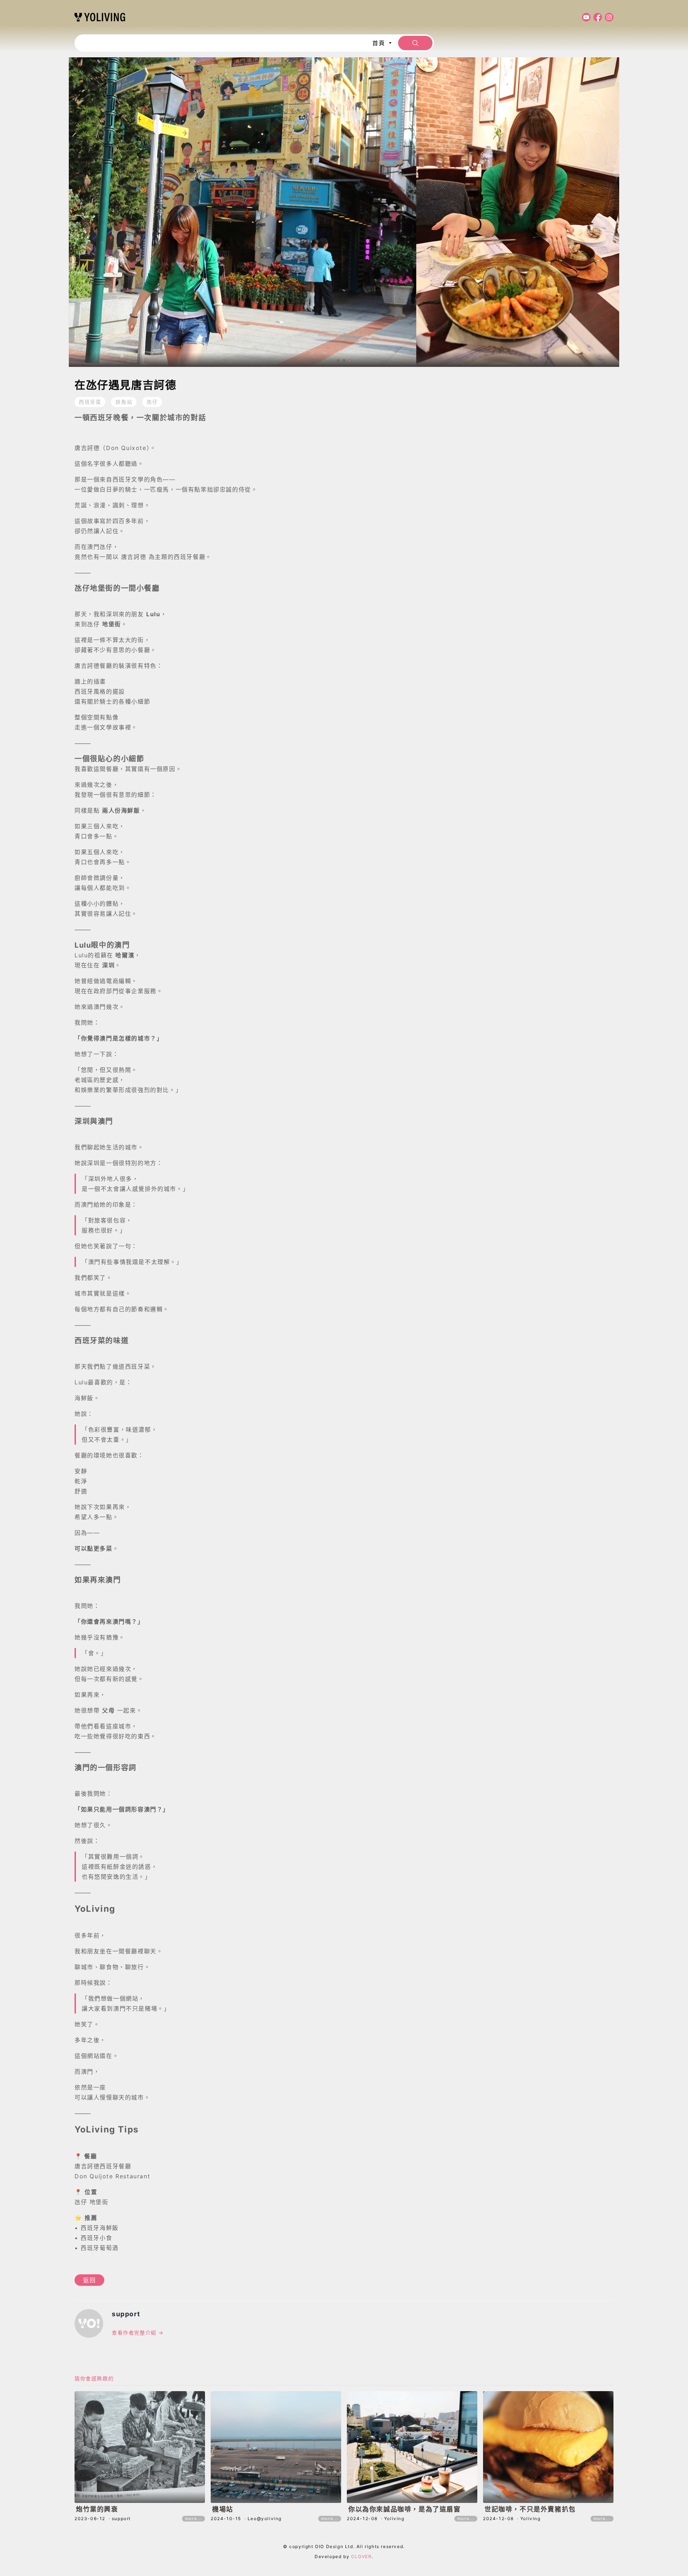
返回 (89, 2280)
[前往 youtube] (585, 17)
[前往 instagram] (608, 17)
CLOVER (362, 2556)
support (126, 2314)
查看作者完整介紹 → (138, 2333)
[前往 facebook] (596, 17)
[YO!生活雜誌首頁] (100, 17)
